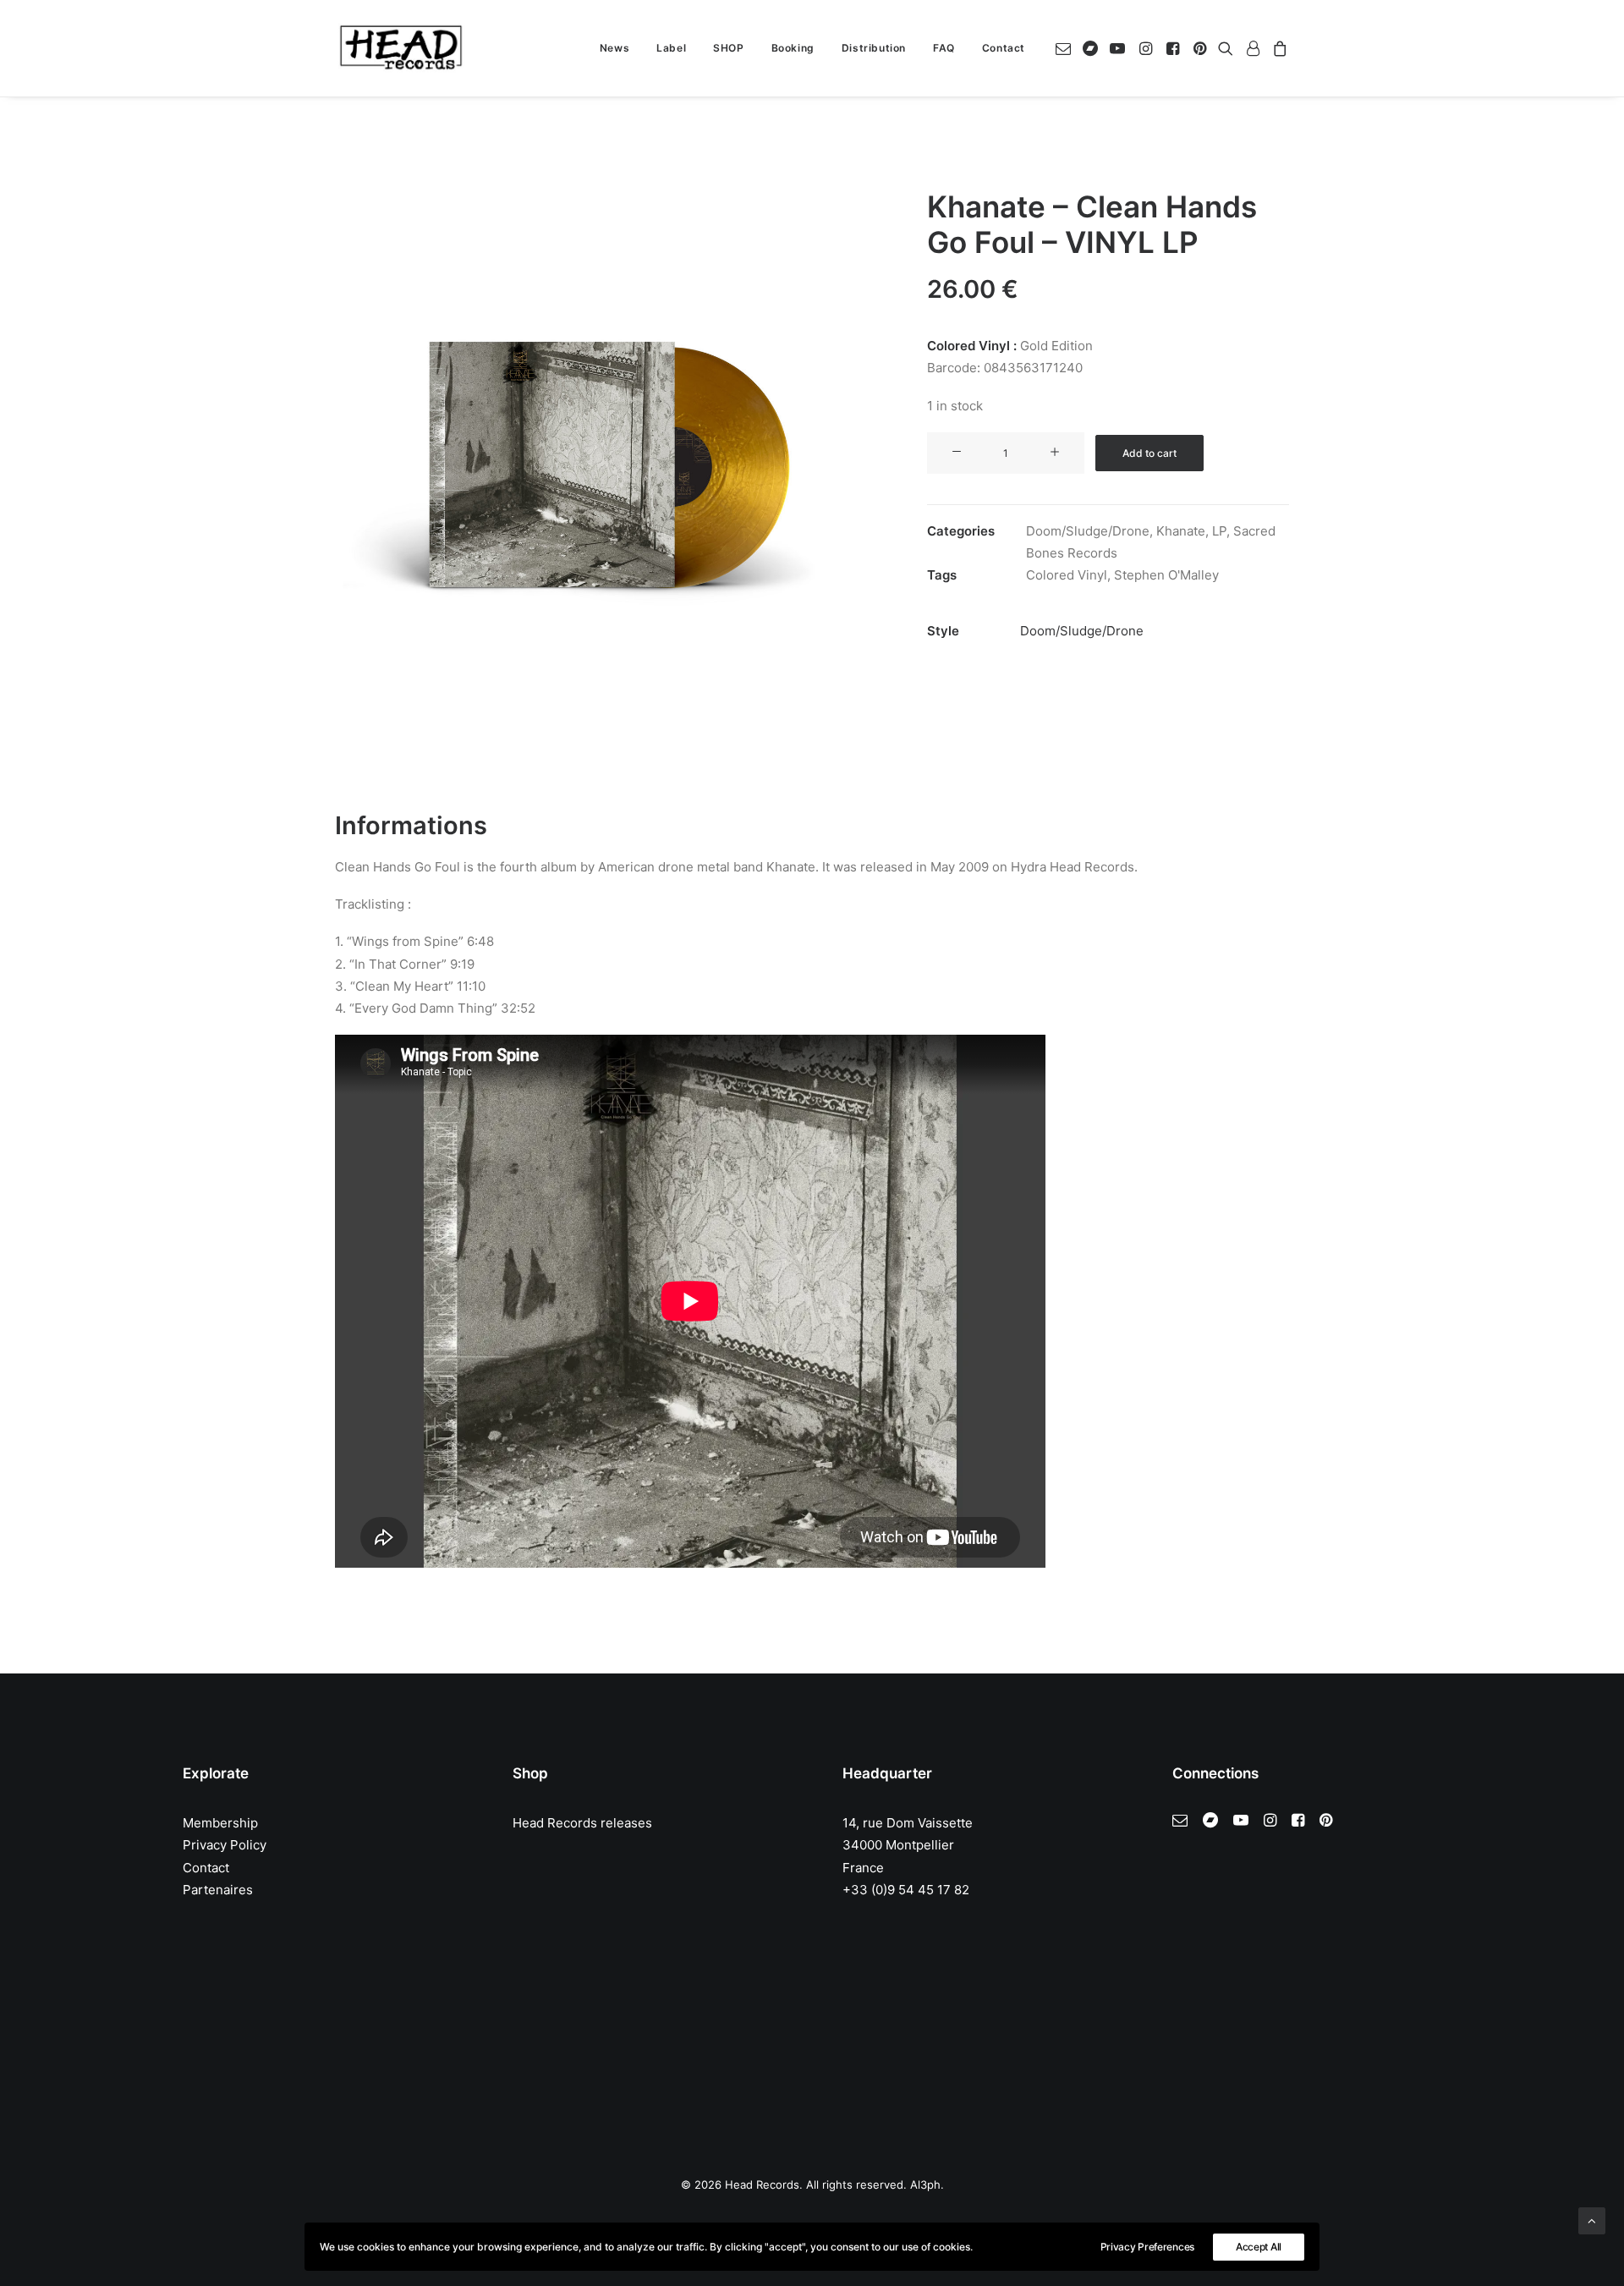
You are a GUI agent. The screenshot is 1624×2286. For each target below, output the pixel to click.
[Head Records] (401, 48)
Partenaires (218, 1890)
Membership (220, 1823)
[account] (1253, 48)
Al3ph (925, 2184)
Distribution (874, 48)
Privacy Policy (225, 1845)
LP (1219, 531)
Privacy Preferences (1147, 2247)
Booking (793, 48)
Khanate (1181, 531)
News (614, 48)
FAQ (944, 48)
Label (671, 48)
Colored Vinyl (1067, 575)
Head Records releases (582, 1823)
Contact (1004, 48)
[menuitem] (614, 48)
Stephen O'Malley (1166, 575)
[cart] (1278, 48)
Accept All (1259, 2247)
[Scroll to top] (1592, 2220)
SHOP (728, 48)
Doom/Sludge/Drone (1088, 531)
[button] (1066, 48)
